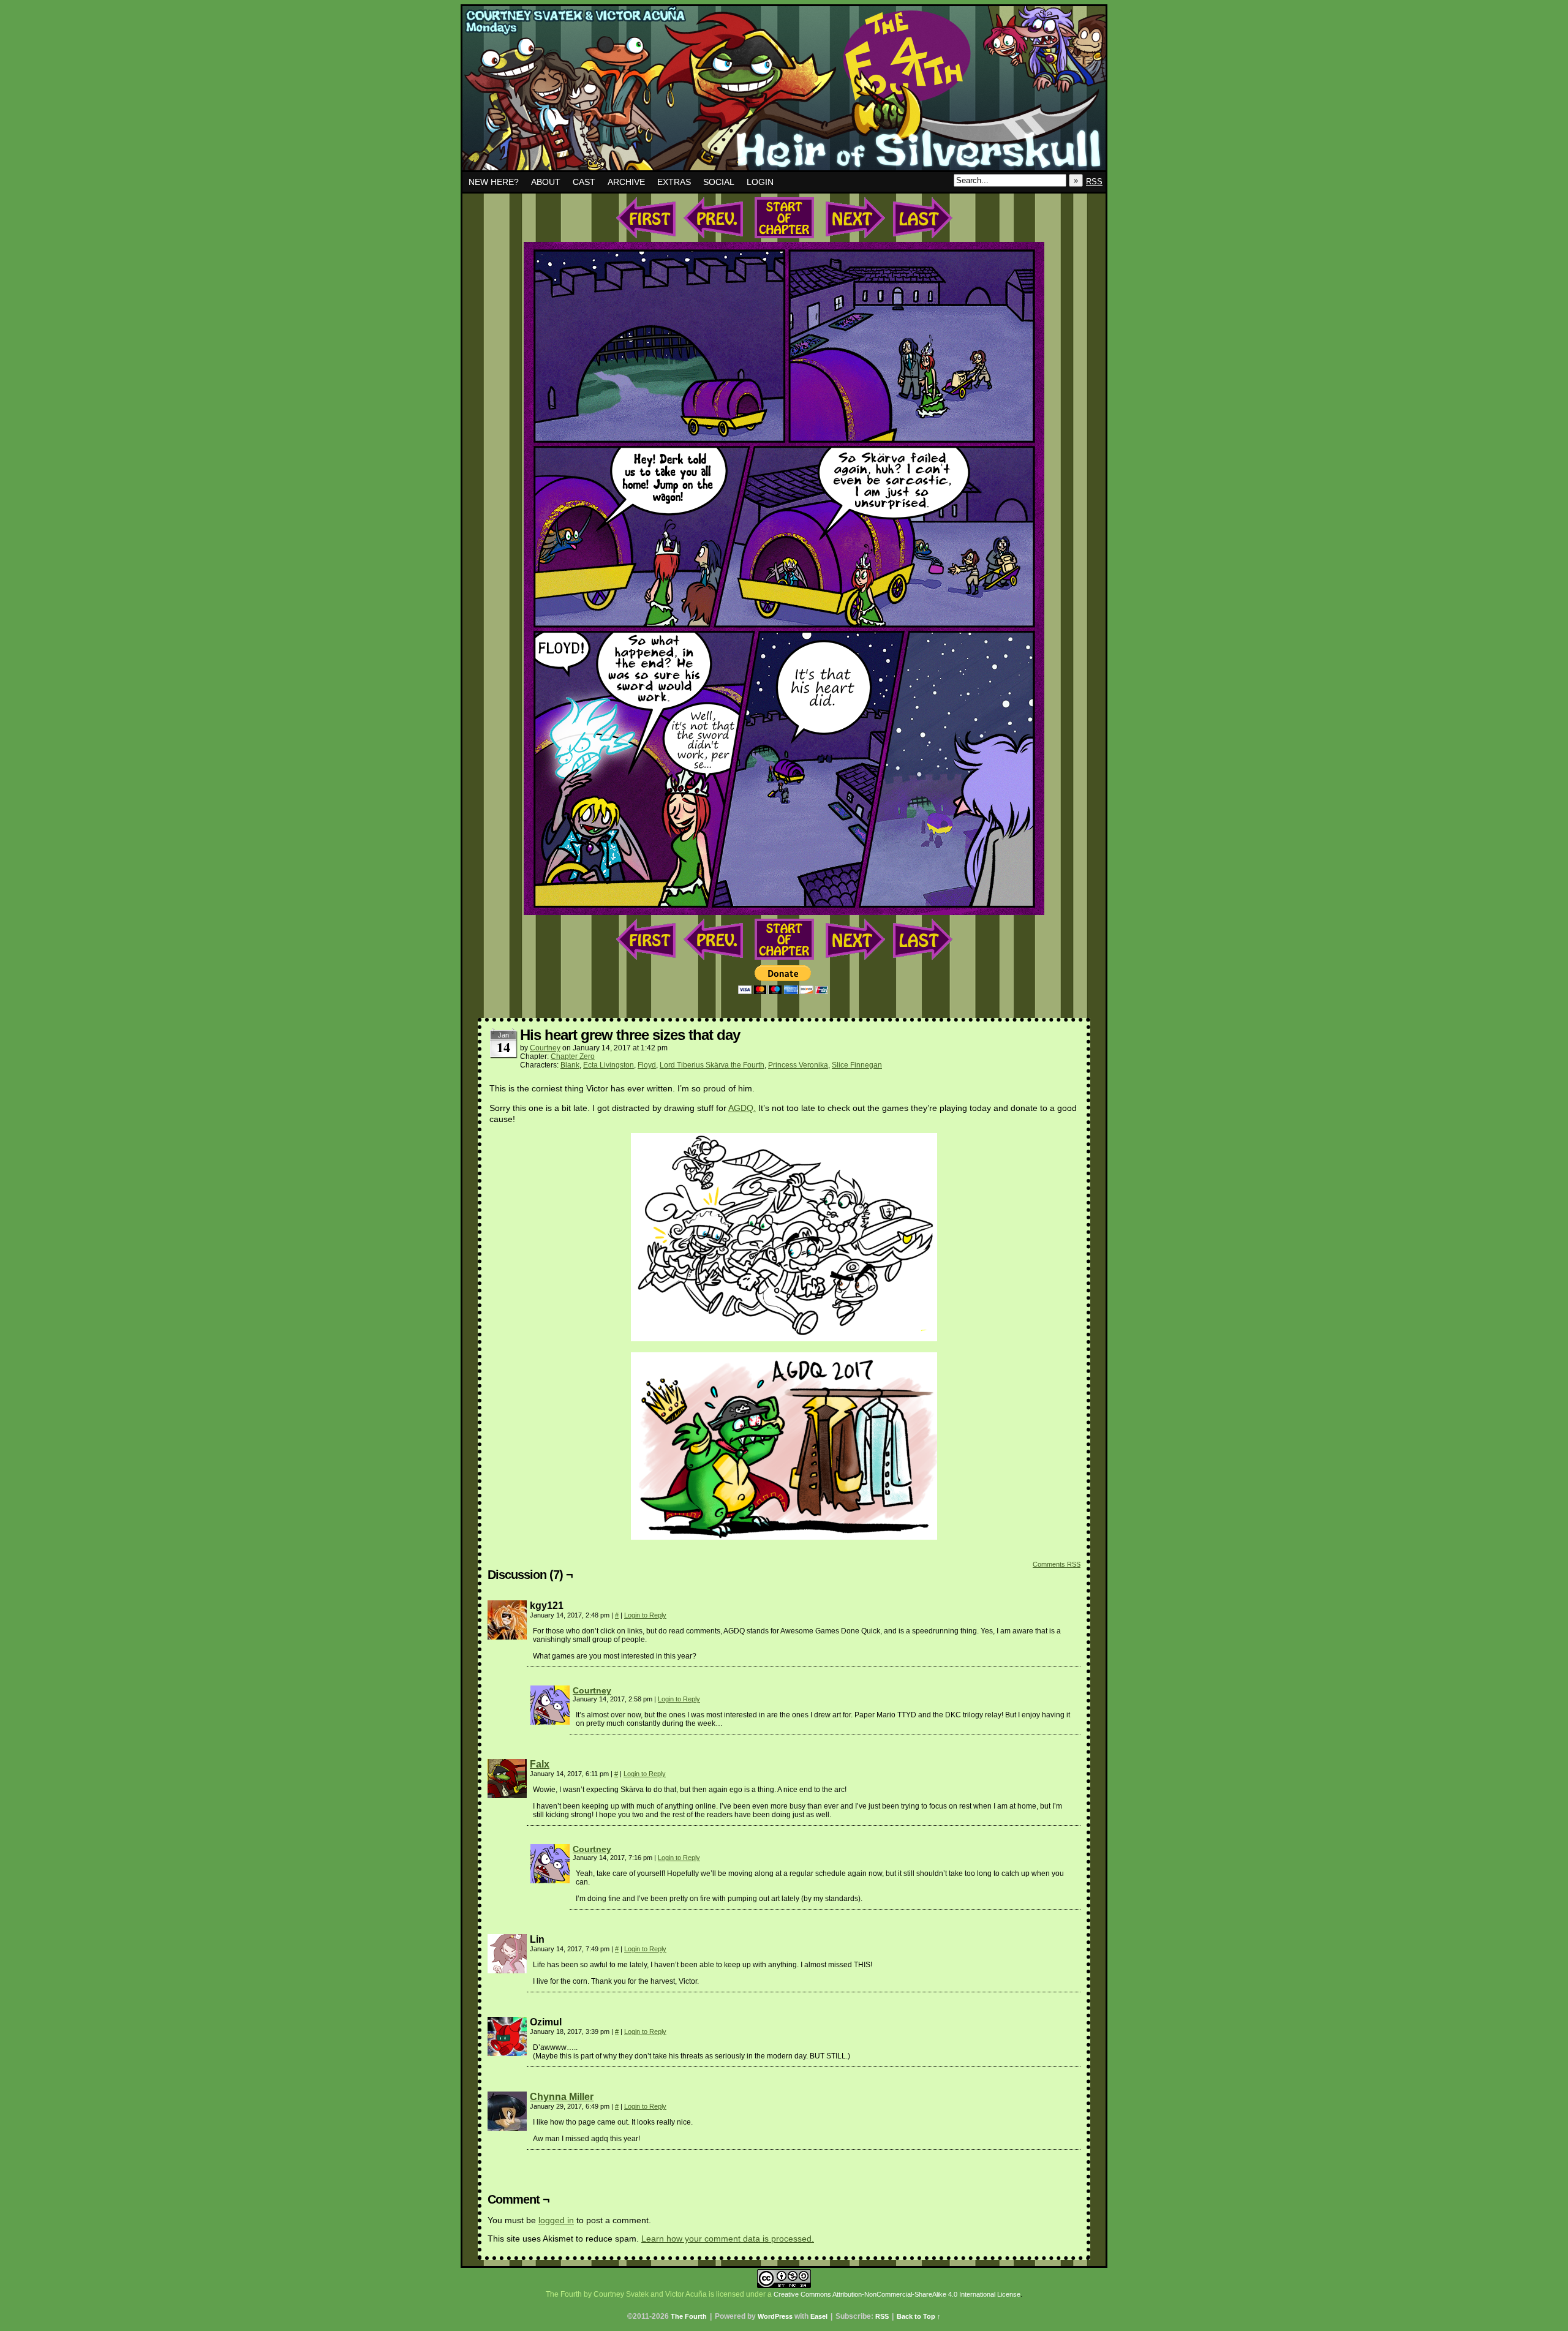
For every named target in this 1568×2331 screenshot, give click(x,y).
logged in (556, 2220)
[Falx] (507, 1795)
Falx (540, 1764)
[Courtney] (550, 1722)
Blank (570, 1065)
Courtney (545, 1048)
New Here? (494, 182)
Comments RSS (1057, 1564)
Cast (584, 182)
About (546, 182)
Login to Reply (645, 1615)
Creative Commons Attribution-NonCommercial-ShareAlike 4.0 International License (897, 2294)
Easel (819, 2316)
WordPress (775, 2316)
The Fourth (784, 91)
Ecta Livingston (609, 1065)
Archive (626, 182)
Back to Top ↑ (919, 2316)
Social (719, 182)
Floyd (647, 1065)
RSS (1094, 182)
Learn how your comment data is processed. (728, 2239)
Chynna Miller (562, 2097)
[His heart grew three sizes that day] (784, 912)
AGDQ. (742, 1108)
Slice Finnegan (857, 1065)
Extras (674, 182)
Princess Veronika (798, 1065)
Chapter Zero (573, 1056)
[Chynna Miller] (507, 2128)
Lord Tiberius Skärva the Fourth (712, 1065)
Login (760, 182)
